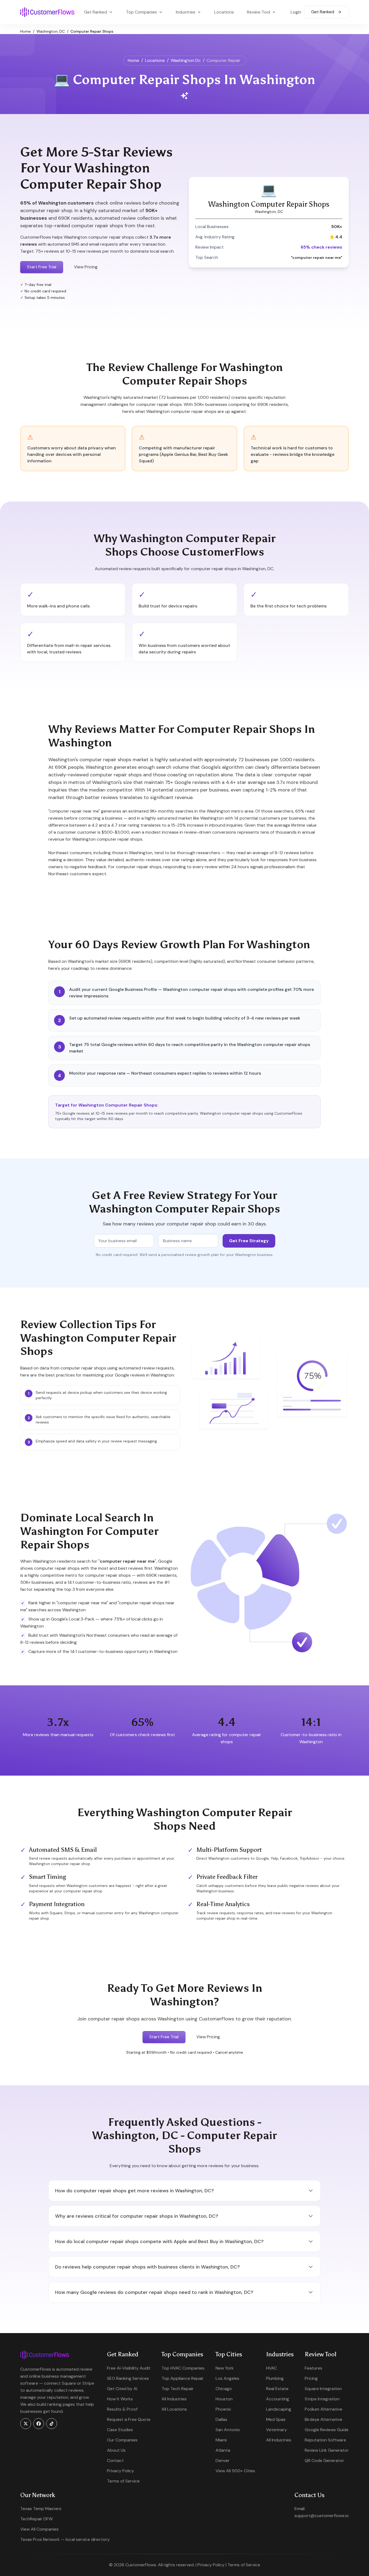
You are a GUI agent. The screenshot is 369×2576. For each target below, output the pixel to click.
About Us (116, 2450)
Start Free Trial (42, 267)
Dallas (221, 2419)
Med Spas (276, 2419)
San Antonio (228, 2430)
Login (296, 12)
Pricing (311, 2378)
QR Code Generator (324, 2460)
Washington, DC (51, 31)
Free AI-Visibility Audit (129, 2368)
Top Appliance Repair (183, 2378)
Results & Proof (122, 2409)
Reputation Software (325, 2440)
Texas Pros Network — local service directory (65, 2539)
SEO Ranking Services (128, 2378)
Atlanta (223, 2450)
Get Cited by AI (122, 2389)
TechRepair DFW (36, 2519)
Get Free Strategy (249, 1241)
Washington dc (186, 60)
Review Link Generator (327, 2450)
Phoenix (223, 2409)
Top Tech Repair (178, 2389)
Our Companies (122, 2440)
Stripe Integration (322, 2399)
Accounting (278, 2399)
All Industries (174, 2399)
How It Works (120, 2399)
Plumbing (275, 2378)
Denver (223, 2460)
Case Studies (120, 2430)
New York (225, 2368)
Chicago (224, 2389)
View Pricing (86, 267)
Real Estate (277, 2389)
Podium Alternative (323, 2409)
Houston (224, 2399)
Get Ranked (323, 12)
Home (26, 31)
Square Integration (323, 2389)
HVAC (271, 2368)
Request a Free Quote (129, 2419)
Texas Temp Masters (41, 2509)
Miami (221, 2440)
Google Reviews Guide (327, 2430)
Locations (224, 12)
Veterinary (276, 2430)
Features (313, 2368)
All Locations (174, 2409)
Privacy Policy (120, 2471)
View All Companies (39, 2529)
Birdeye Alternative (323, 2419)
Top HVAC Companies (183, 2368)
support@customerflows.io (322, 2516)
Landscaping (279, 2409)
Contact (115, 2460)
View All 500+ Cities (235, 2471)
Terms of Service (123, 2481)
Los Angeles (227, 2378)
